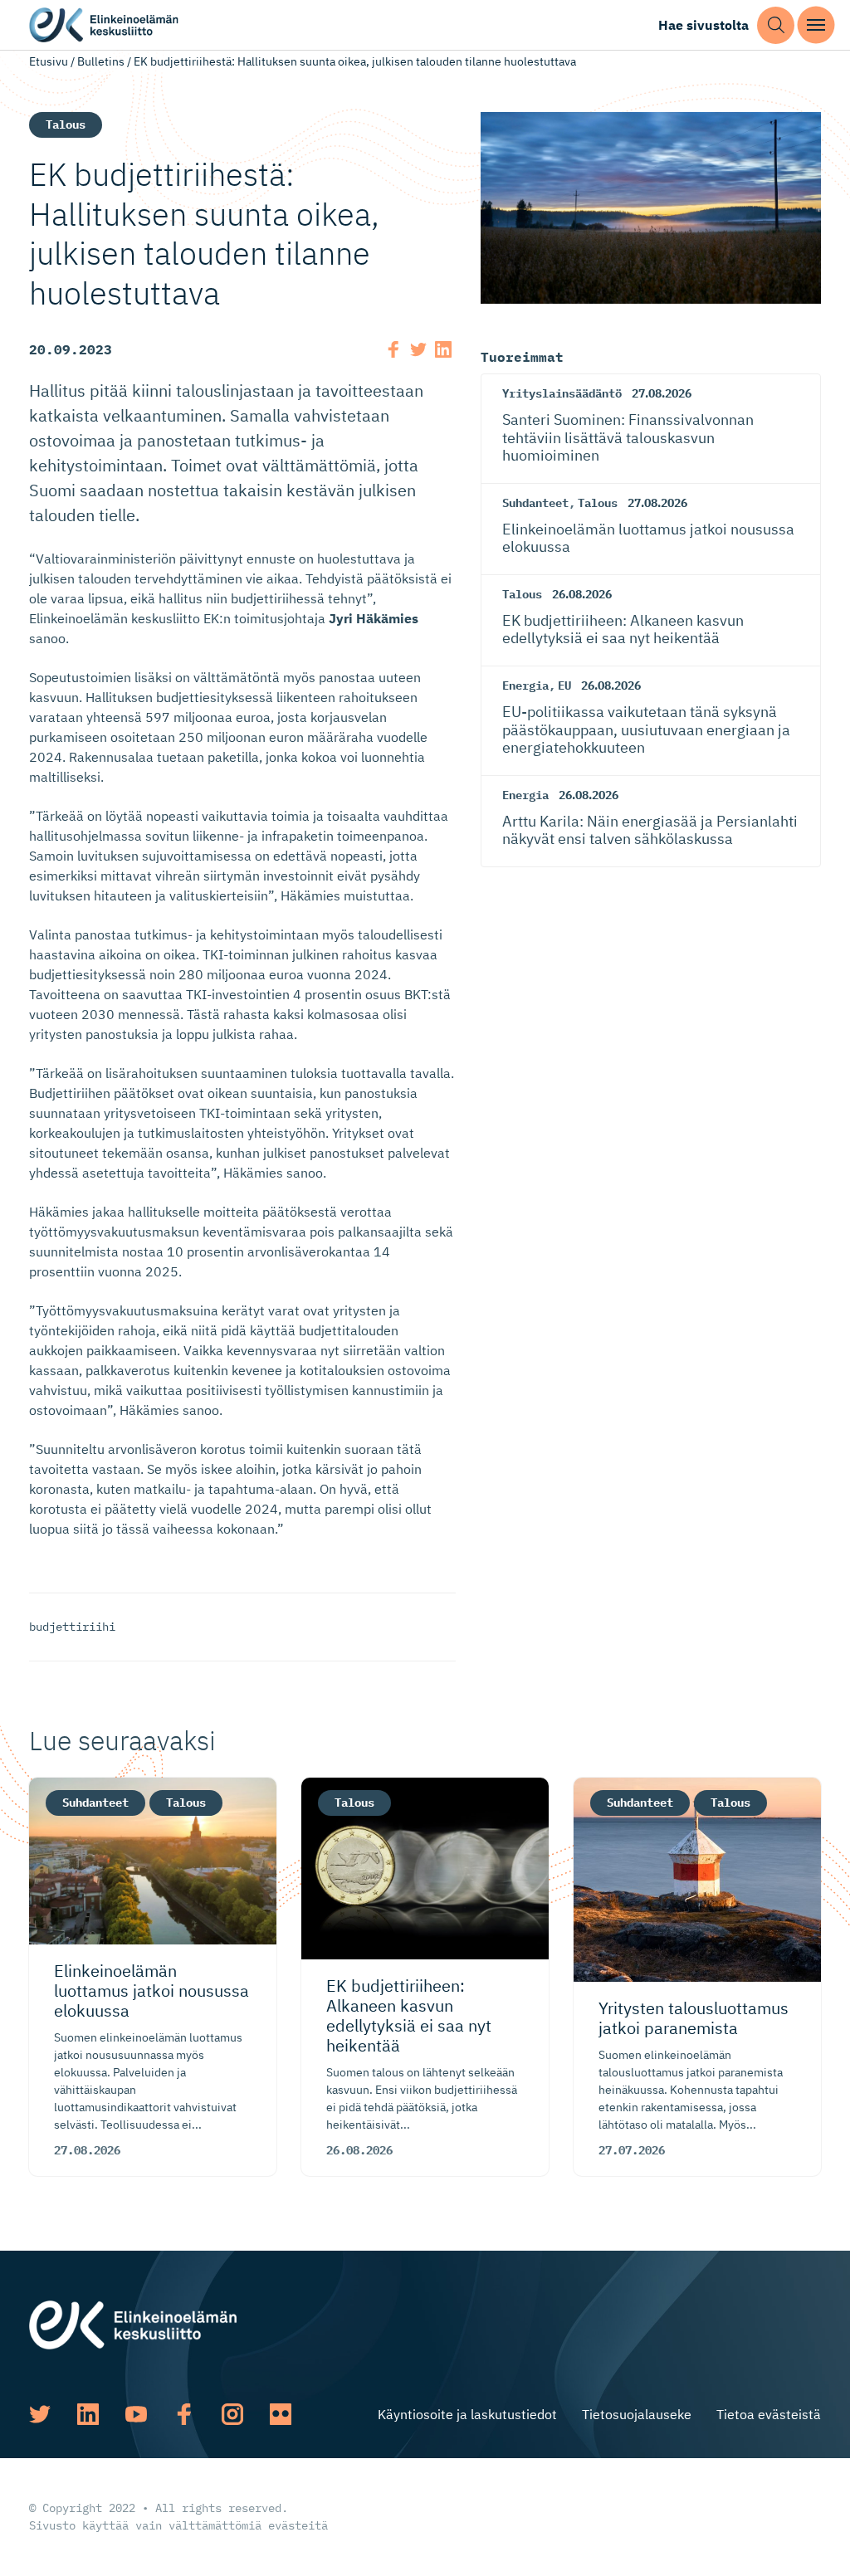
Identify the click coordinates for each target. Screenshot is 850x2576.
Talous (66, 124)
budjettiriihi (72, 1627)
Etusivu (49, 61)
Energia (525, 685)
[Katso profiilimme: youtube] (136, 2414)
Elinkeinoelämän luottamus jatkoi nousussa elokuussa (648, 538)
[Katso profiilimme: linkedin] (88, 2414)
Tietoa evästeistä (769, 2414)
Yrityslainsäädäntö (562, 393)
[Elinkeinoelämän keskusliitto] (133, 2324)
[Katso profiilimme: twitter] (40, 2414)
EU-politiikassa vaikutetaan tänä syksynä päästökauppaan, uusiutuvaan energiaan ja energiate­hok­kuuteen (646, 729)
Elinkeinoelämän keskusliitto (104, 25)
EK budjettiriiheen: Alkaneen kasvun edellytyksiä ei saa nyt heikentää (623, 629)
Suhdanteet (535, 503)
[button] (776, 25)
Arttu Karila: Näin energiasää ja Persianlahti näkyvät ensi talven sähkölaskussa (650, 830)
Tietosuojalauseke (637, 2414)
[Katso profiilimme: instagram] (232, 2414)
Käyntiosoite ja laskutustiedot (467, 2414)
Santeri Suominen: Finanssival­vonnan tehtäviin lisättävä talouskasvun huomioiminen (628, 437)
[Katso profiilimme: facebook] (184, 2414)
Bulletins (101, 61)
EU (564, 685)
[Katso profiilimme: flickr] (281, 2414)
